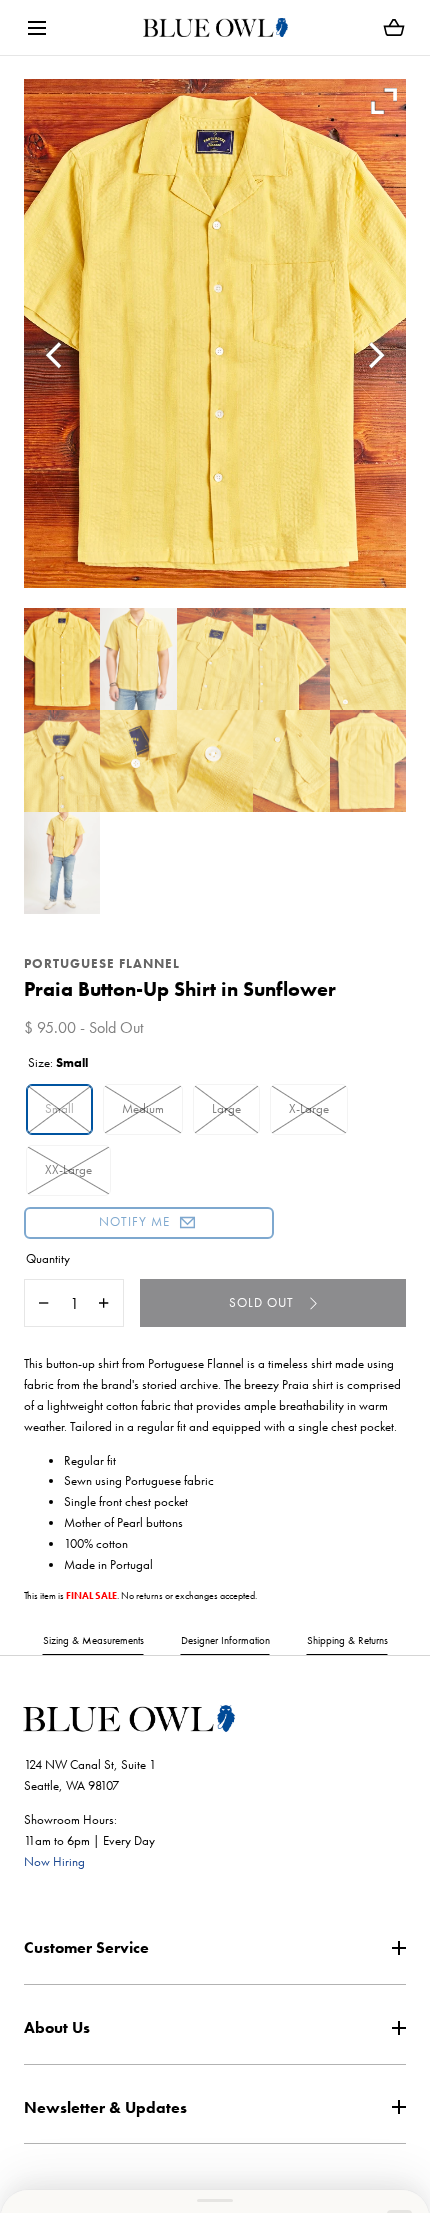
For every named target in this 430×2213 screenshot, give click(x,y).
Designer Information (225, 1640)
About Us (57, 2027)
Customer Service (86, 1947)
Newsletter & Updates (105, 2107)
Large (226, 1108)
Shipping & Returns (347, 1640)
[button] (36, 27)
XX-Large (68, 1169)
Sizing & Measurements (93, 1640)
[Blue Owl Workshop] (215, 27)
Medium (143, 1108)
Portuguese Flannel (102, 963)
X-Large (309, 1108)
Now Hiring (54, 1861)
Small (59, 1108)
